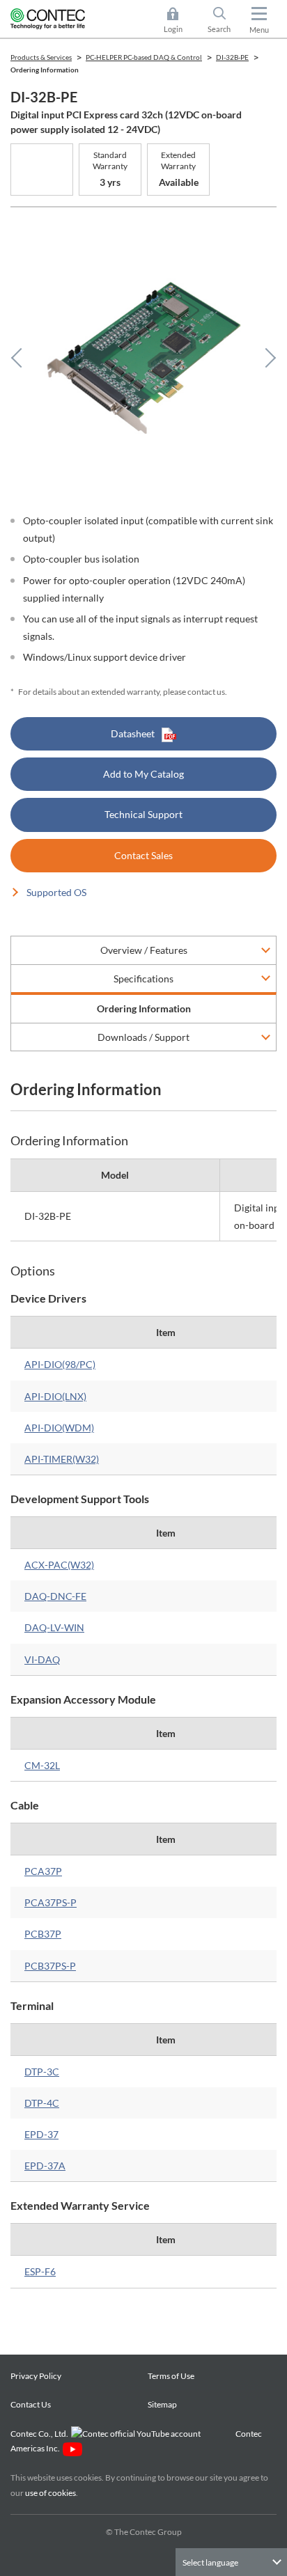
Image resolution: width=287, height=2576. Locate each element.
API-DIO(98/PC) (60, 1364)
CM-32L (42, 1765)
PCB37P (43, 1934)
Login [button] (180, 21)
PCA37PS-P (51, 1902)
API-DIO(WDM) (59, 1428)
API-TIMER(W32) (62, 1459)
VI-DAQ (42, 1659)
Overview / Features (144, 950)
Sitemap (162, 2404)
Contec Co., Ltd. (41, 2434)
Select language (210, 2562)
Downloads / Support (143, 1037)
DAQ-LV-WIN (54, 1627)
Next (266, 358)
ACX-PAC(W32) (59, 1565)
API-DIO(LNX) (55, 1396)
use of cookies (51, 2493)
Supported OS (56, 892)
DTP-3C (42, 2072)
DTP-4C (42, 2103)
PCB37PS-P (50, 1966)
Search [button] (225, 21)
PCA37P (43, 1871)
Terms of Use (171, 2376)
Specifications (143, 979)
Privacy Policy (36, 2376)
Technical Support (143, 814)
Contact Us (31, 2404)
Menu (259, 30)
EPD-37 (41, 2134)
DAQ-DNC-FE (55, 1596)
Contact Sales (143, 855)
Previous (21, 358)
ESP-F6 (40, 2271)
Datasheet (133, 733)
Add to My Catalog (143, 774)
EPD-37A (45, 2166)
